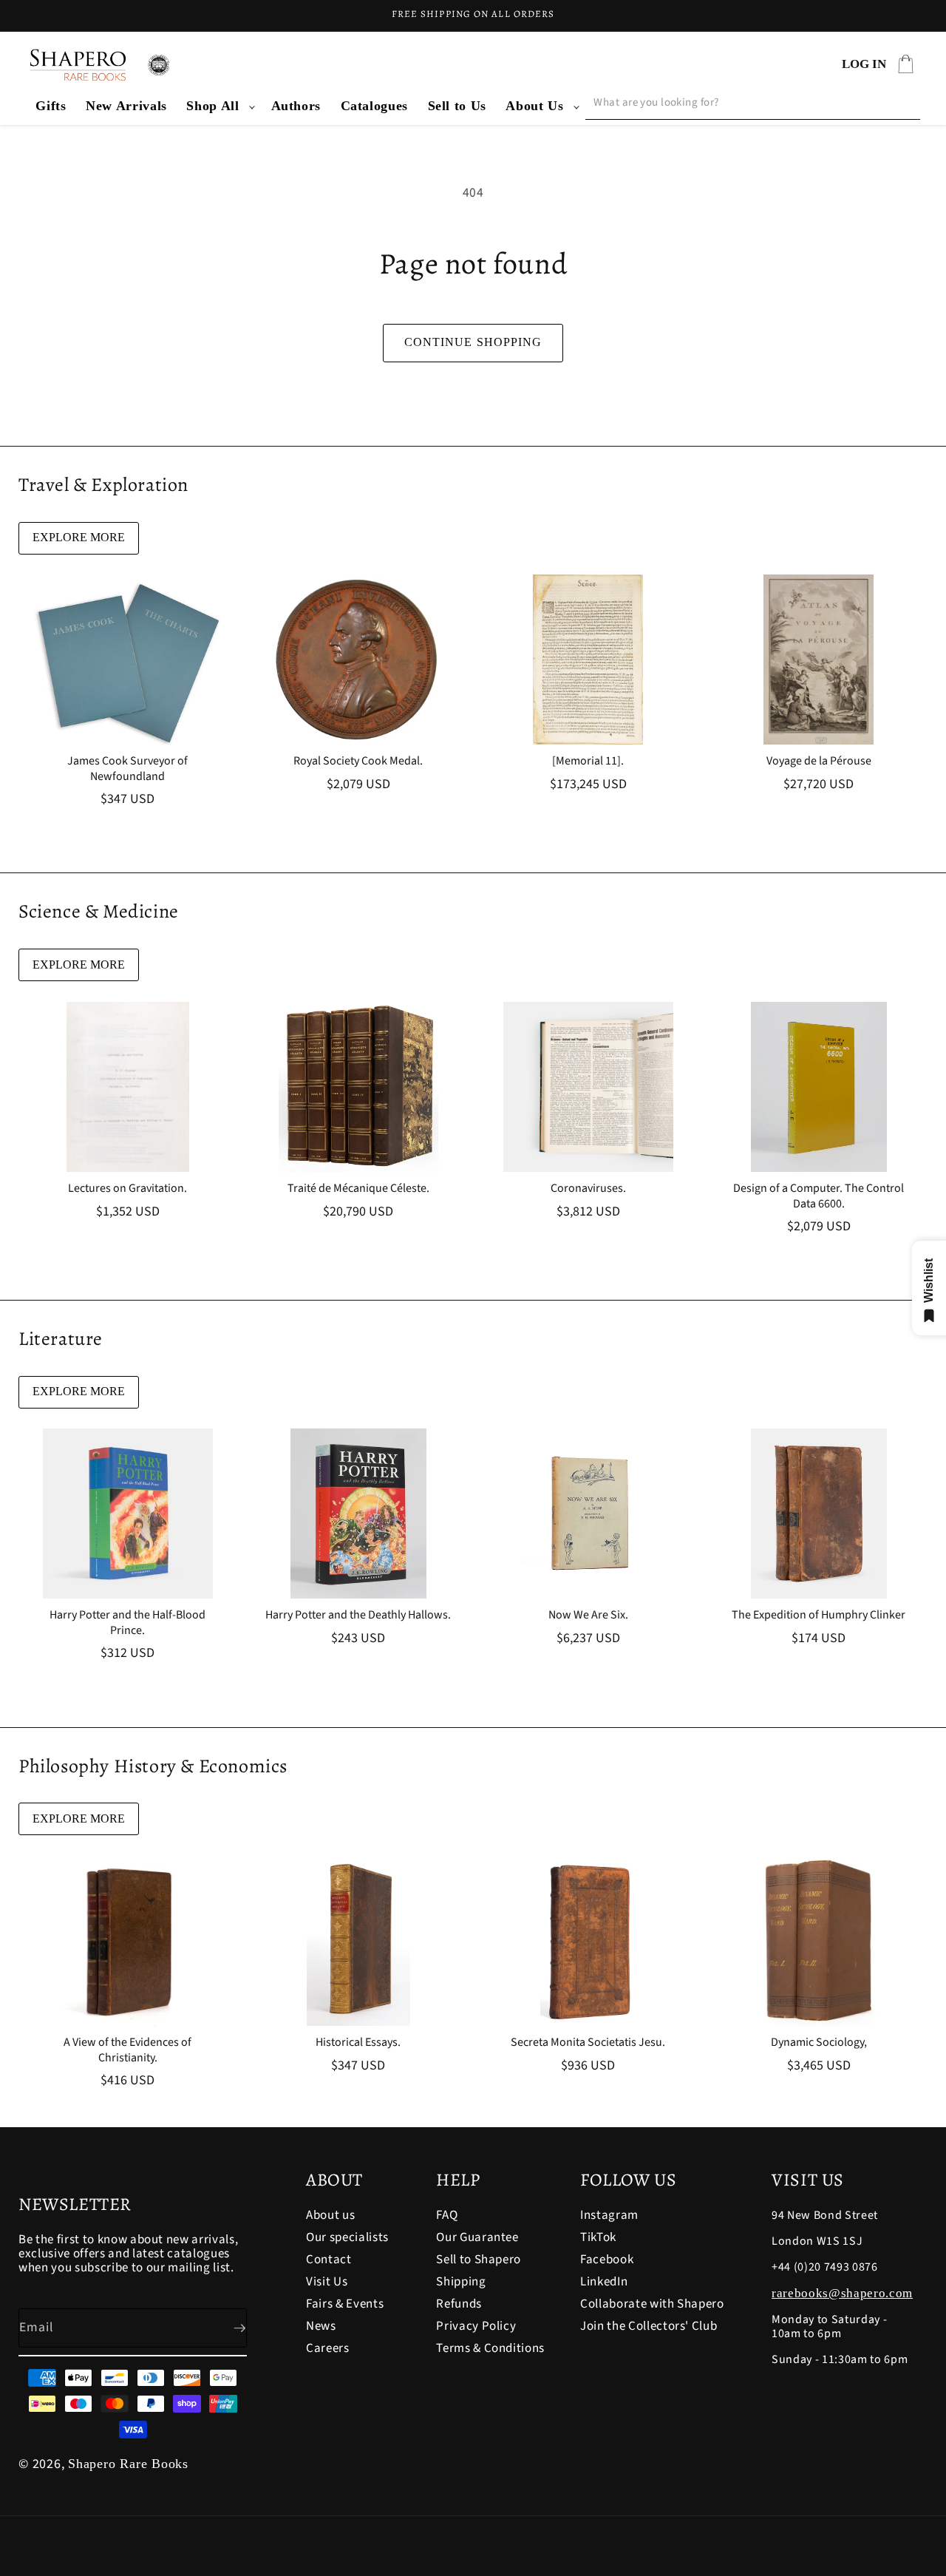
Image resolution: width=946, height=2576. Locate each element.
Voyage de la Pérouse (818, 761)
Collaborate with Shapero (652, 2304)
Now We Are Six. (588, 1615)
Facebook (607, 2260)
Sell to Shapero (479, 2260)
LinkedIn (604, 2282)
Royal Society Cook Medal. (358, 761)
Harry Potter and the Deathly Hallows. (358, 1615)
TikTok (598, 2237)
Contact (329, 2260)
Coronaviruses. (588, 1189)
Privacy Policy (476, 2326)
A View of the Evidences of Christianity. (127, 2050)
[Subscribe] (228, 2328)
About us (330, 2216)
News (321, 2326)
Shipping (461, 2282)
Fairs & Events (345, 2304)
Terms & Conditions (490, 2348)
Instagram (609, 2216)
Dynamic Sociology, (818, 2043)
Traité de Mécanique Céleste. (358, 1189)
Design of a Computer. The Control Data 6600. (819, 1196)
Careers (328, 2348)
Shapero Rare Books (128, 2464)
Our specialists (347, 2237)
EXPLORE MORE (79, 537)
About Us (534, 106)
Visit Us (327, 2282)
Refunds (459, 2304)
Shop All (212, 106)
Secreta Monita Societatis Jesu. (588, 2043)
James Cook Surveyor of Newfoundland (127, 769)
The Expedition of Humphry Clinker (819, 1615)
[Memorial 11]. (588, 761)
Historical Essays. (358, 2043)
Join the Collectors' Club (649, 2326)
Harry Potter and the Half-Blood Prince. (127, 1623)
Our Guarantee (477, 2237)
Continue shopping (473, 342)
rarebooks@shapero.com (842, 2293)
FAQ (447, 2216)
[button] (219, 106)
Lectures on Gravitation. (127, 1189)
